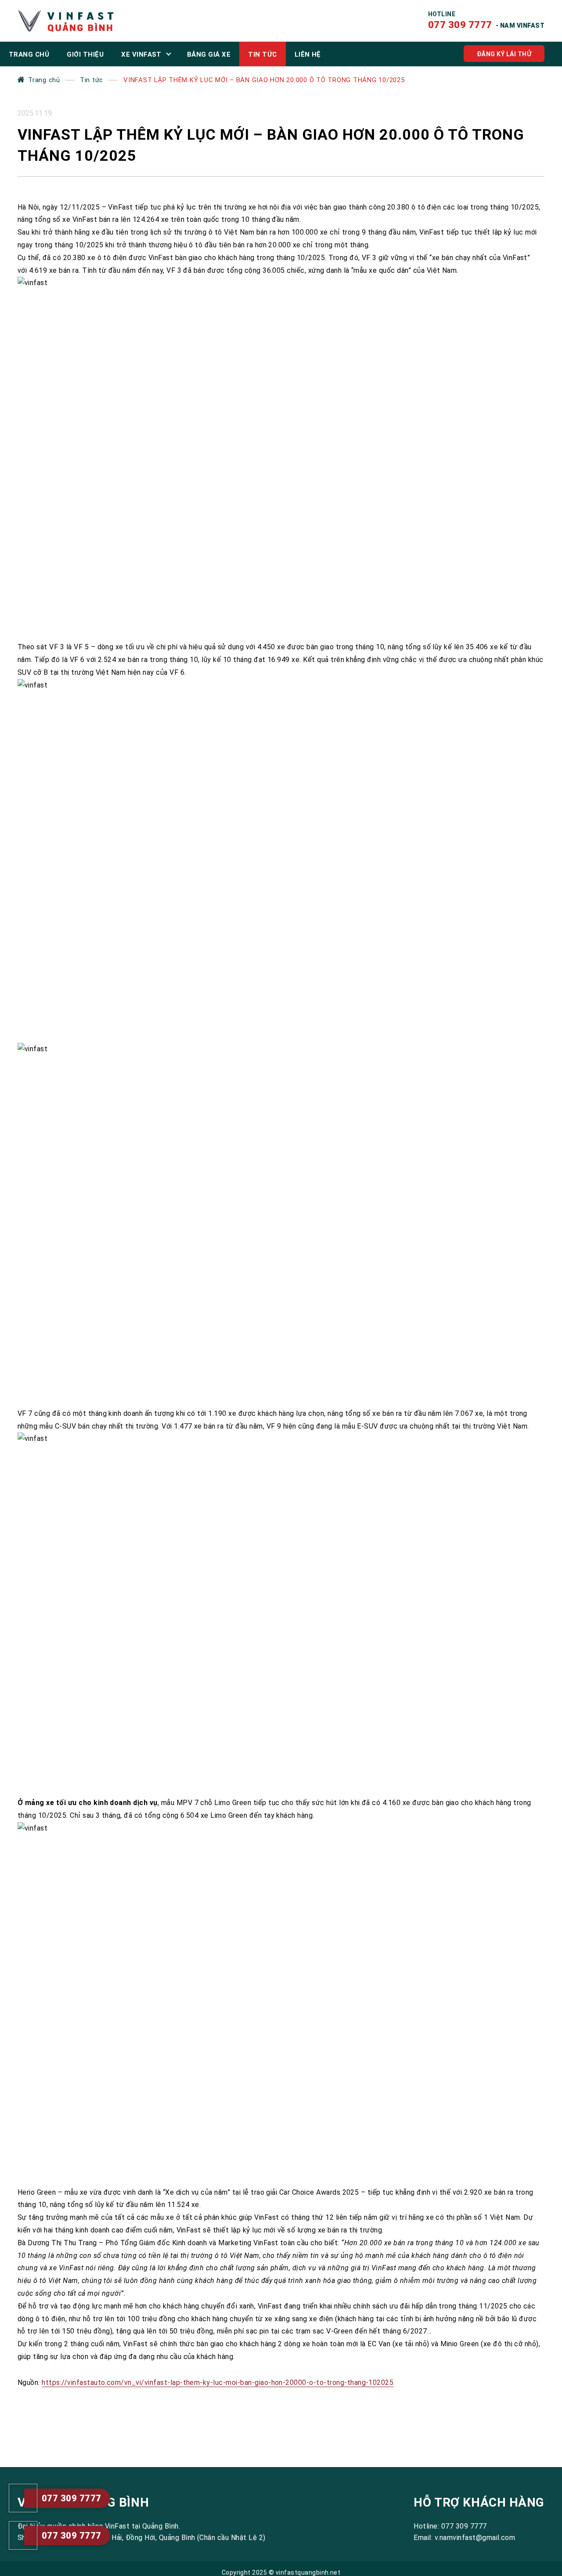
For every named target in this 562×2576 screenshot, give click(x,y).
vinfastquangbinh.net (308, 2572)
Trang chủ (44, 80)
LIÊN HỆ (308, 54)
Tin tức (92, 80)
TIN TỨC (262, 54)
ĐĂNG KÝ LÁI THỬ (504, 54)
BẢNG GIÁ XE (209, 54)
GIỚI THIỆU (85, 54)
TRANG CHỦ (29, 54)
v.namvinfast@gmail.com (475, 2538)
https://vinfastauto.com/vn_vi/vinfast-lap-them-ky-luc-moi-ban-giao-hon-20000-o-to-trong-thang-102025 (218, 2382)
